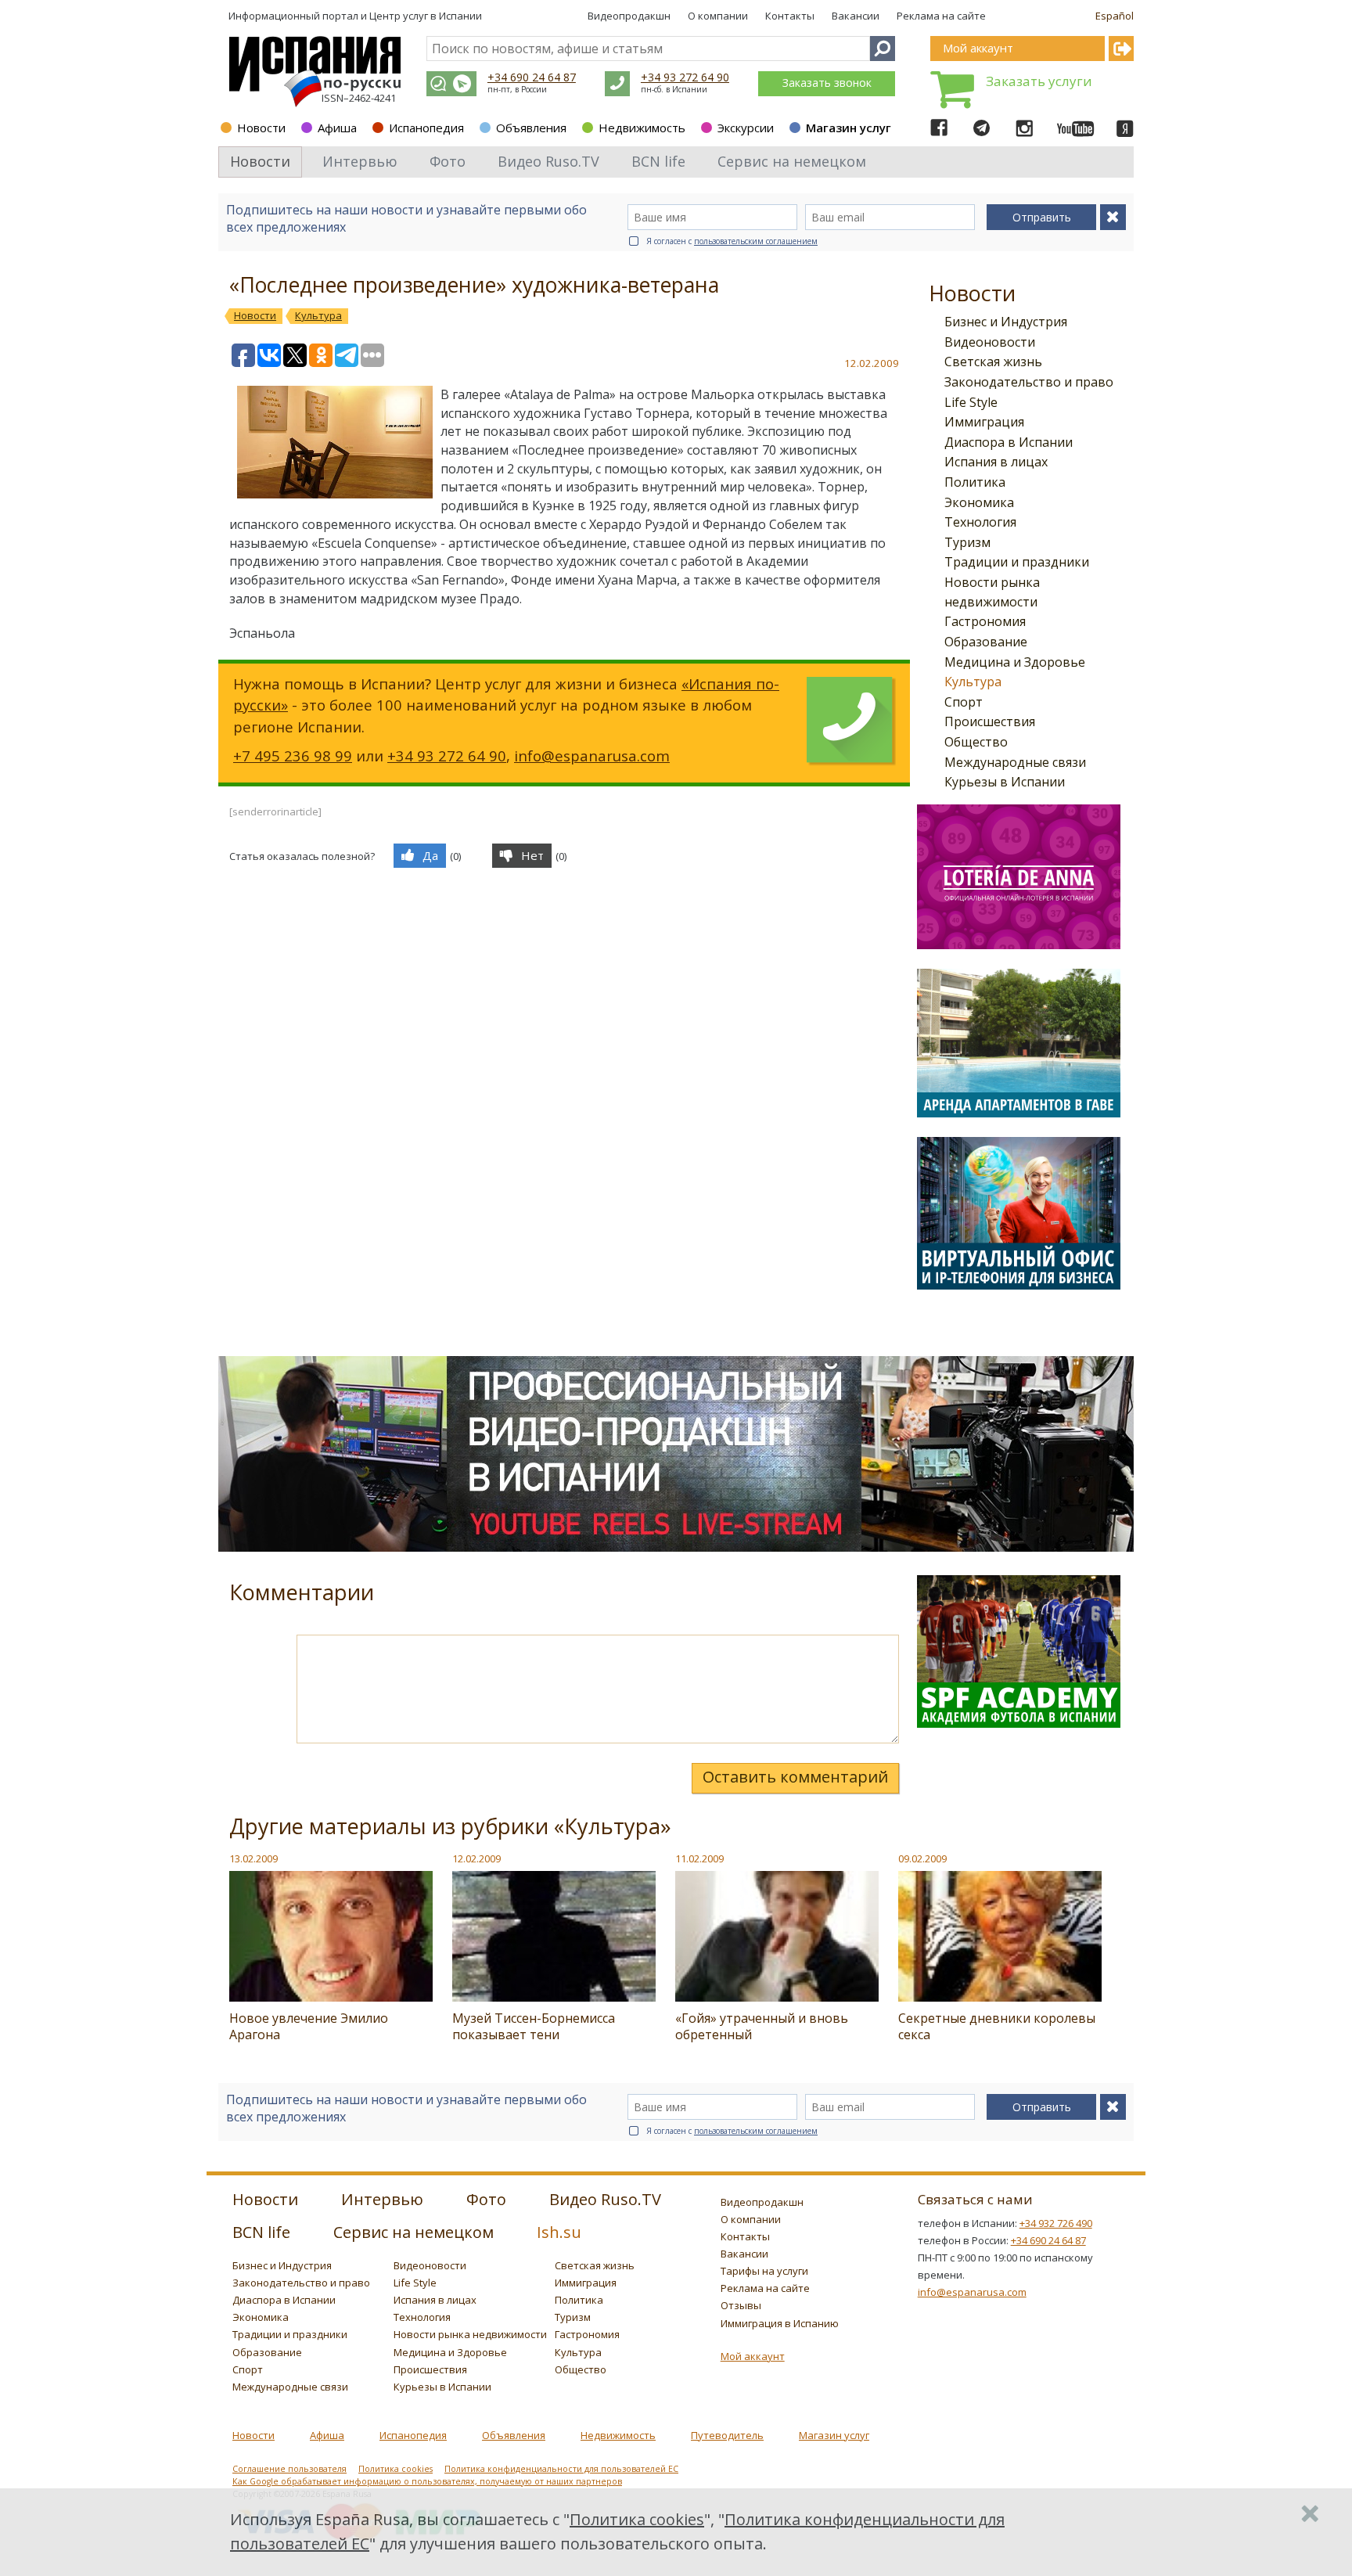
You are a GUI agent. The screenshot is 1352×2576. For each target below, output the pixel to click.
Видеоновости (990, 342)
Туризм (967, 542)
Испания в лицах (996, 462)
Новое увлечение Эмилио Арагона (309, 2026)
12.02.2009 (476, 1858)
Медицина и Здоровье (1015, 662)
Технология (980, 522)
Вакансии (856, 16)
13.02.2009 (253, 1858)
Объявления (531, 128)
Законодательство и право (1029, 382)
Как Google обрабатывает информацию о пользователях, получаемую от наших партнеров (427, 2481)
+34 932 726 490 (1056, 2223)
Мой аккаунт (753, 2356)
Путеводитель (727, 2435)
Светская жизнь (993, 362)
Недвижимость (642, 128)
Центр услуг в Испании (426, 16)
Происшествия (990, 721)
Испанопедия (426, 128)
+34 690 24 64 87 (532, 77)
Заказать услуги (1039, 81)
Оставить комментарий (795, 1777)
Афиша (337, 128)
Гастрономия (985, 621)
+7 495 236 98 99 (293, 756)
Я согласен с (732, 241)
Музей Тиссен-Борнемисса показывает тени (534, 2026)
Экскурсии (746, 128)
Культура (973, 682)
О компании (718, 16)
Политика (975, 482)
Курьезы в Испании (1005, 782)
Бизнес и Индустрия (1006, 322)
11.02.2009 (699, 1858)
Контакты (790, 16)
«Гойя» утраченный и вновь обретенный (762, 2026)
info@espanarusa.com (592, 756)
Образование (986, 642)
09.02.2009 (922, 1858)
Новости (261, 128)
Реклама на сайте (941, 16)
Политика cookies (396, 2469)
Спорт (964, 702)
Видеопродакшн (629, 16)
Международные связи (1015, 762)
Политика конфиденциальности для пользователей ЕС (561, 2469)
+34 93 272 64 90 (685, 77)
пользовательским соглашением (756, 241)
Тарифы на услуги (764, 2271)
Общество (976, 742)
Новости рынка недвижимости (470, 2334)
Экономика (979, 502)
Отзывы (741, 2305)
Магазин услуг (849, 128)
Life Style (971, 402)
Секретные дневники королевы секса (997, 2026)
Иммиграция (984, 422)
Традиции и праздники (1017, 562)
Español (1115, 16)
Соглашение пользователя (289, 2469)
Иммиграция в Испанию (780, 2323)
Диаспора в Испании (1009, 442)
